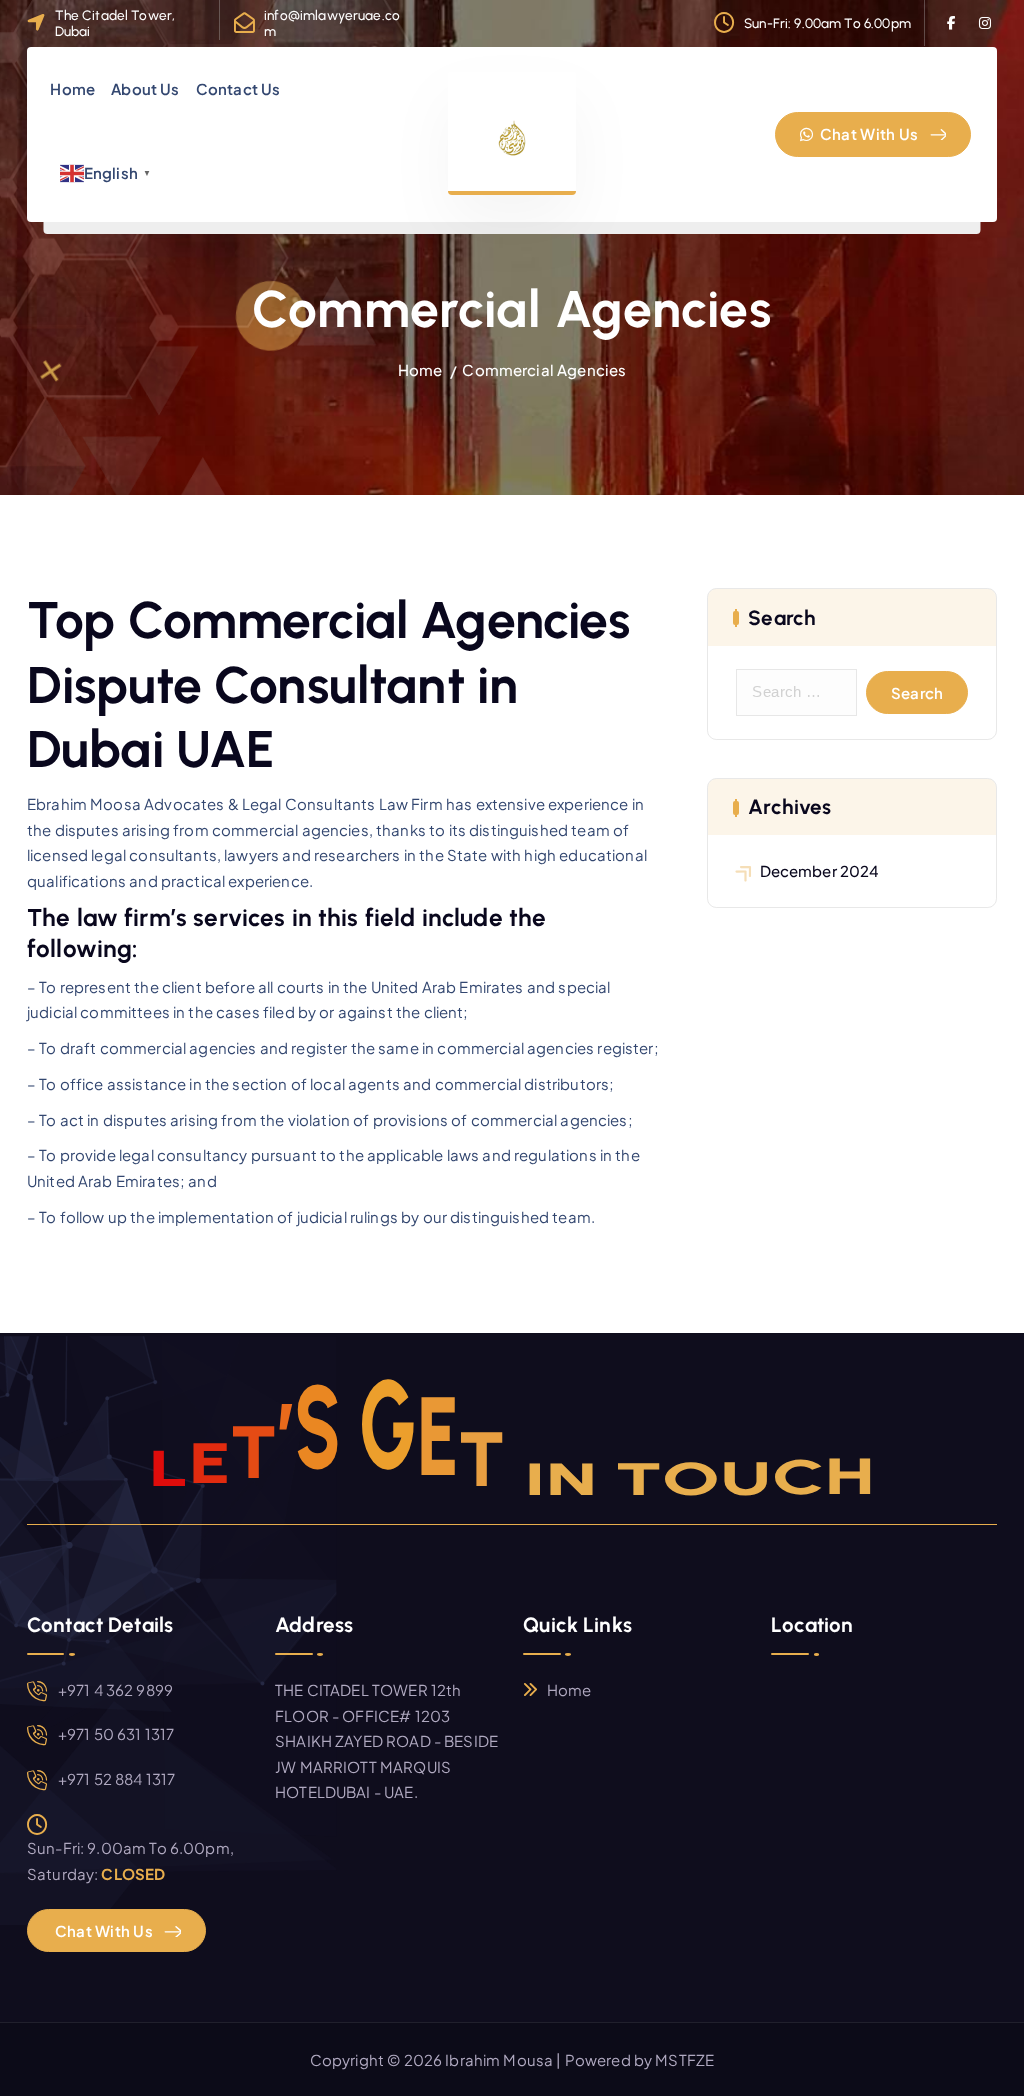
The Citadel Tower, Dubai (115, 23)
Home (72, 88)
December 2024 (819, 870)
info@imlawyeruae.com (332, 23)
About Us (145, 88)
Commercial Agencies (544, 369)
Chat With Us (868, 133)
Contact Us (238, 88)
